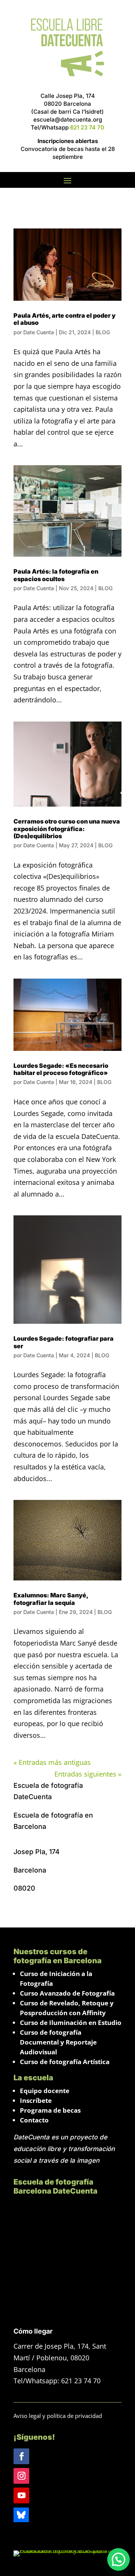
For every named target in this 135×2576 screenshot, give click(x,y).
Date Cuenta (39, 332)
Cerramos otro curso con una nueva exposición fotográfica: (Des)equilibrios (67, 828)
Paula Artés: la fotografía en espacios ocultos (56, 575)
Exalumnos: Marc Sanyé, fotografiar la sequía (51, 1599)
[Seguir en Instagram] (21, 2476)
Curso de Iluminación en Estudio (71, 2023)
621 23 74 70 (87, 127)
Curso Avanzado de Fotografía (67, 1993)
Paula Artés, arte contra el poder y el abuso (64, 319)
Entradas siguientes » (88, 1774)
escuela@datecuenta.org (68, 120)
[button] (118, 2559)
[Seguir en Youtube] (21, 2495)
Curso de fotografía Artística (65, 2062)
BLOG (103, 332)
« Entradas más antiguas (52, 1762)
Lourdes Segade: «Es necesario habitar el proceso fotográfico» (61, 1069)
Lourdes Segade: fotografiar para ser (64, 1342)
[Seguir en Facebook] (21, 2456)
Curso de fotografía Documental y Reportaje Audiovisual (58, 2042)
